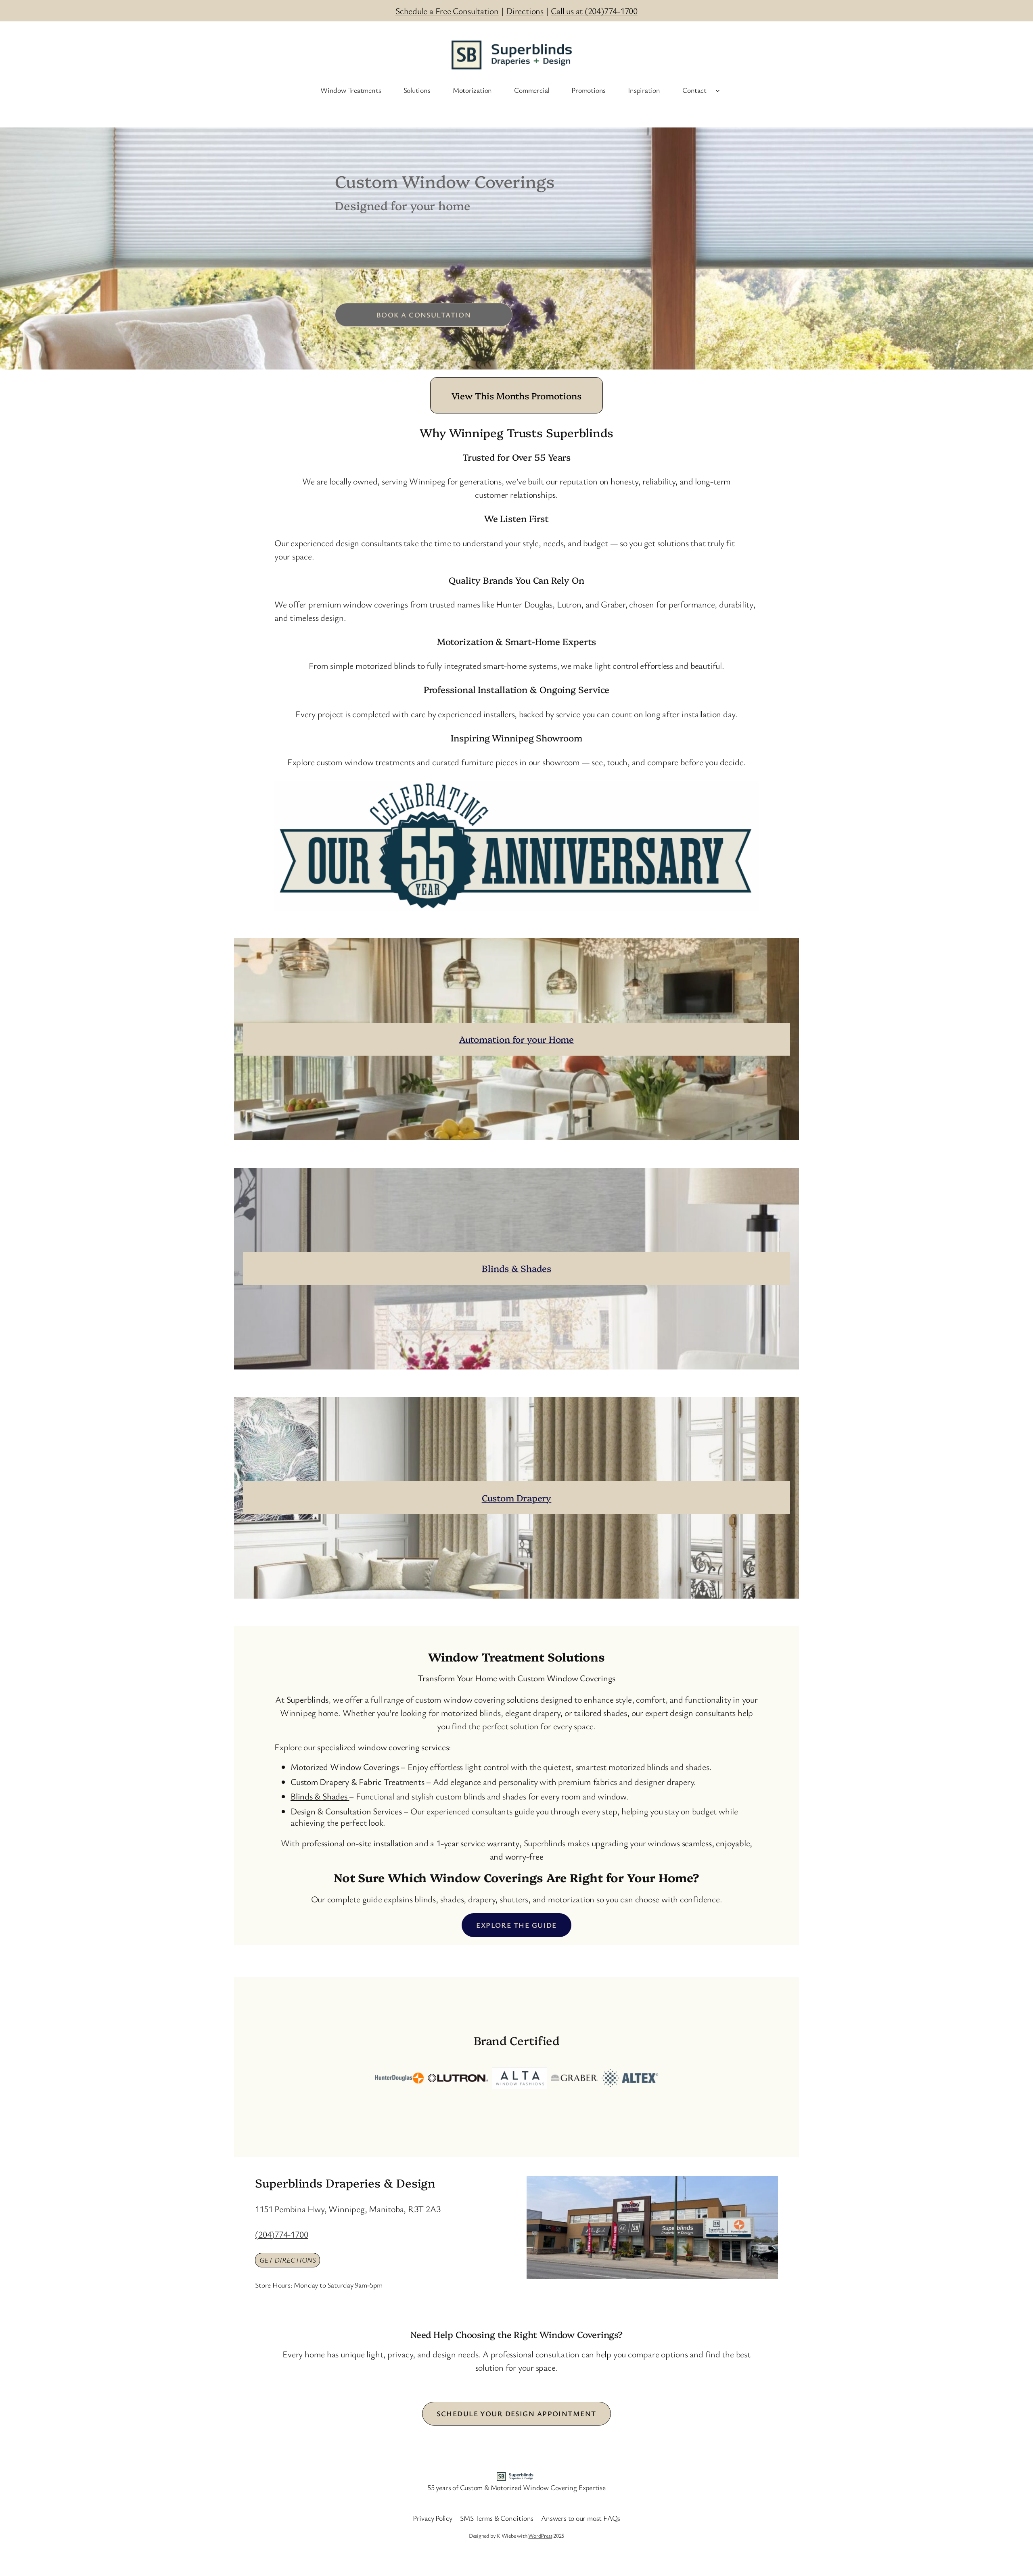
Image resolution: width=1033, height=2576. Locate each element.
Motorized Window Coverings (345, 1767)
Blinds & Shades (516, 1268)
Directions (525, 11)
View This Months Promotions (516, 396)
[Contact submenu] (718, 90)
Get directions (288, 2260)
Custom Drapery (517, 1498)
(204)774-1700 (281, 2234)
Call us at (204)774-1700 (594, 11)
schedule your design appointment (516, 2413)
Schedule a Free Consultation (447, 11)
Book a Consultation (424, 315)
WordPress (540, 2535)
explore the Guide (516, 1925)
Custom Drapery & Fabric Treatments (358, 1782)
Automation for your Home (517, 1039)
